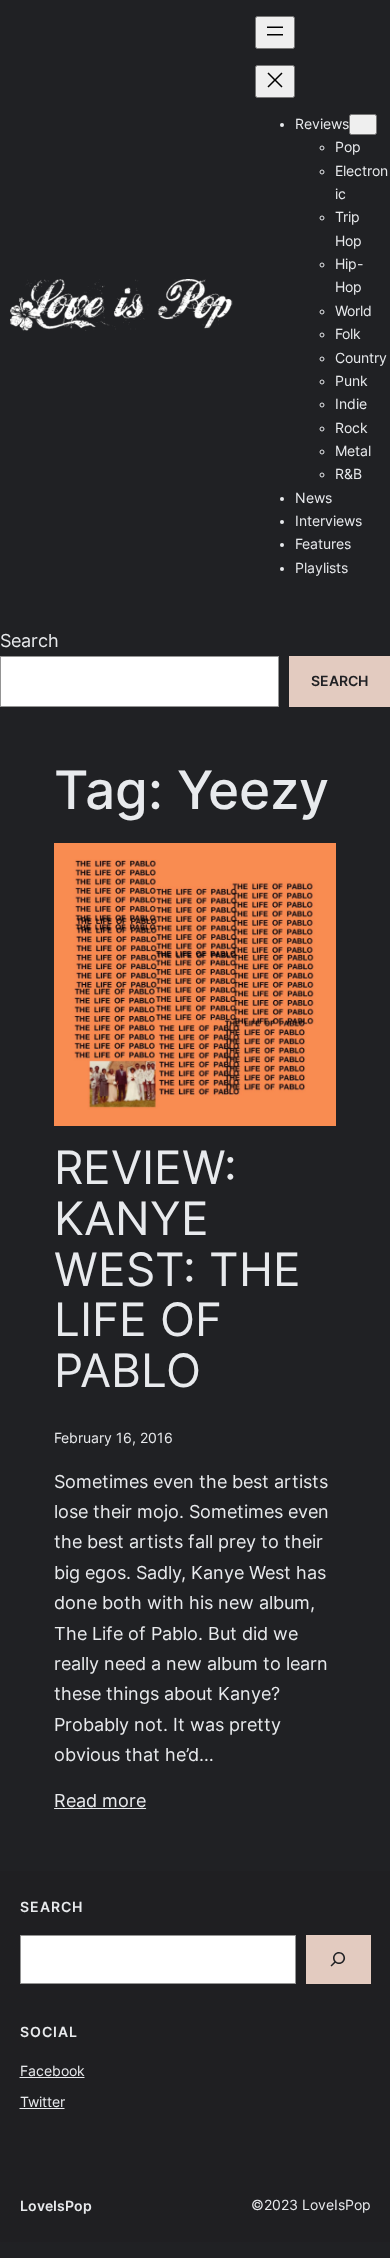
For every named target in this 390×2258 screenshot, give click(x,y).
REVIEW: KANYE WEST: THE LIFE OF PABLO (177, 1269)
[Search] (338, 1959)
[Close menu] (275, 81)
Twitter (42, 2102)
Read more (100, 1800)
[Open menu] (275, 32)
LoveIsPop (56, 2206)
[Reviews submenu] (363, 124)
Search (29, 640)
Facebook (52, 2071)
